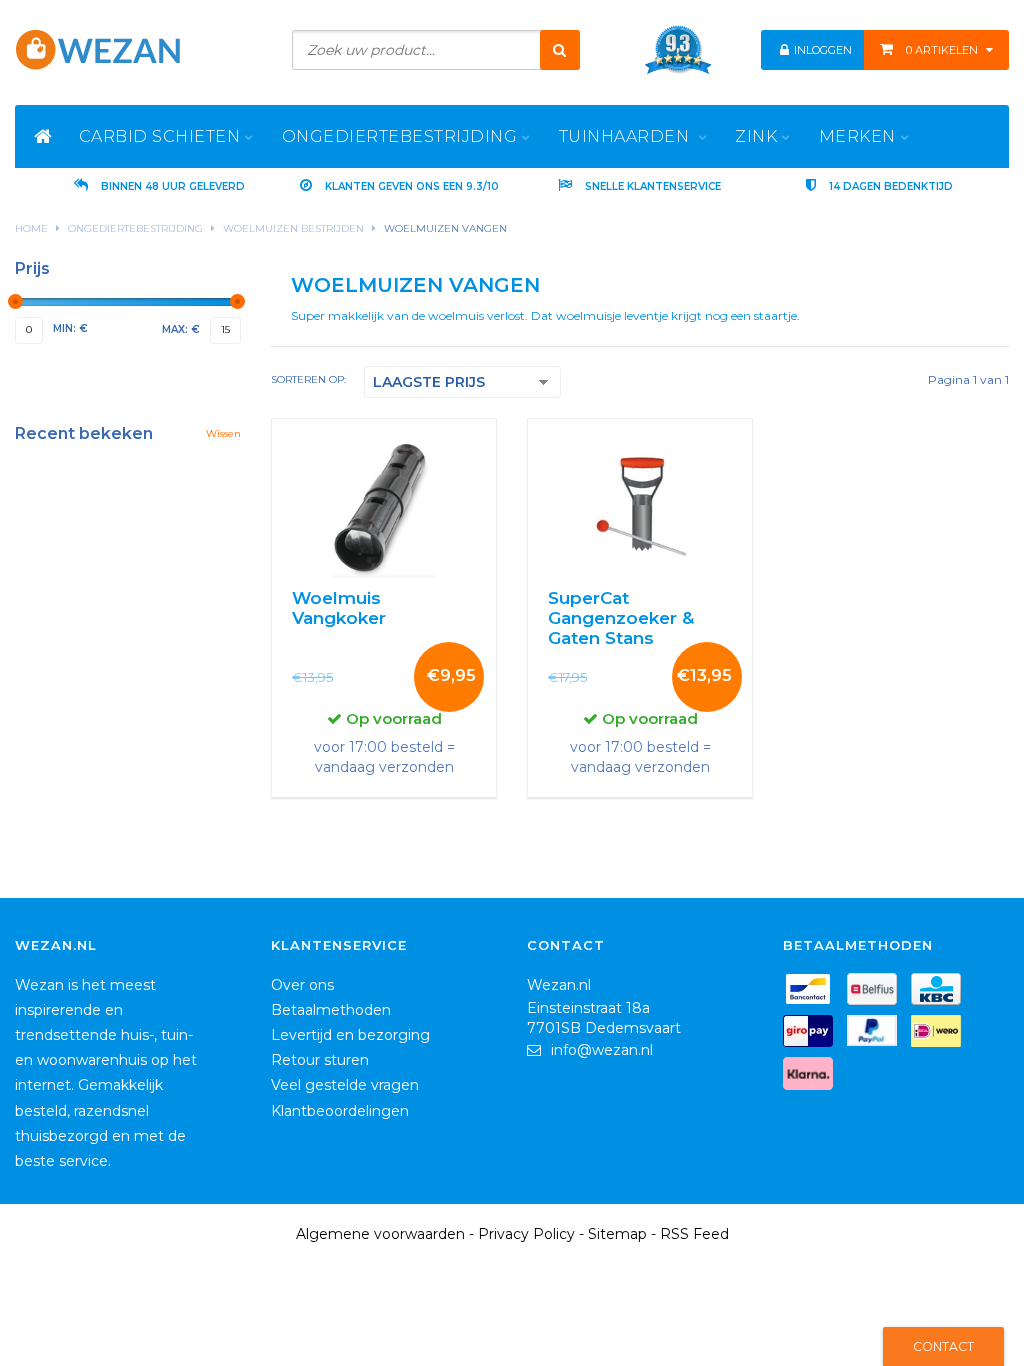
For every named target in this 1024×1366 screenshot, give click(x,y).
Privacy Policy (526, 1234)
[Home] (43, 136)
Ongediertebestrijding (135, 228)
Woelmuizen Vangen (445, 228)
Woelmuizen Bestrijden (293, 228)
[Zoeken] (560, 50)
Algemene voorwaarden (380, 1234)
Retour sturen (320, 1060)
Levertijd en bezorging (350, 1035)
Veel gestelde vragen (345, 1085)
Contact (943, 1346)
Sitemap (617, 1234)
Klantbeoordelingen (340, 1111)
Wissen (223, 433)
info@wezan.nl (602, 1050)
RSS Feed (694, 1234)
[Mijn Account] (785, 50)
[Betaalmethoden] (813, 992)
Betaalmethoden (331, 1010)
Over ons (302, 985)
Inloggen (821, 50)
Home (31, 228)
